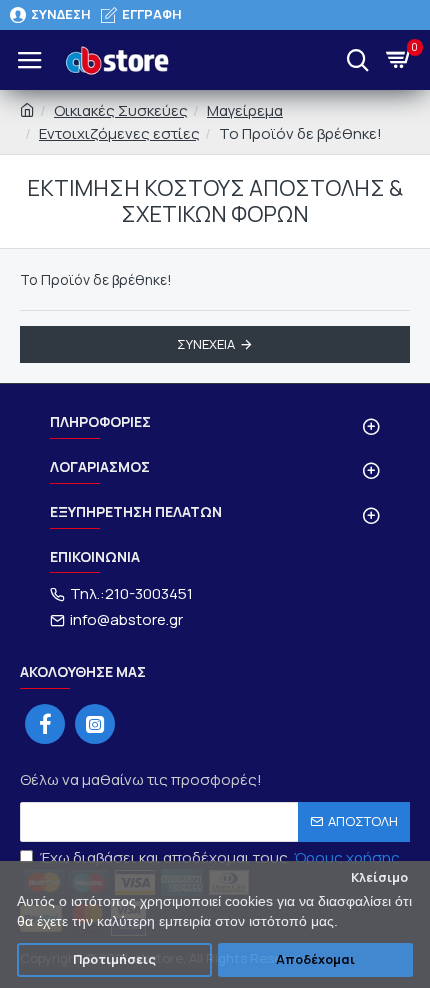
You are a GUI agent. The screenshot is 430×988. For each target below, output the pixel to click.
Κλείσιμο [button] (379, 877)
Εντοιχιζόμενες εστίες (119, 133)
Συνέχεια (206, 344)
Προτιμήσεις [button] (114, 959)
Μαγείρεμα (245, 110)
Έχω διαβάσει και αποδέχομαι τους (220, 857)
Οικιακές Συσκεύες (121, 110)
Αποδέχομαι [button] (315, 959)
